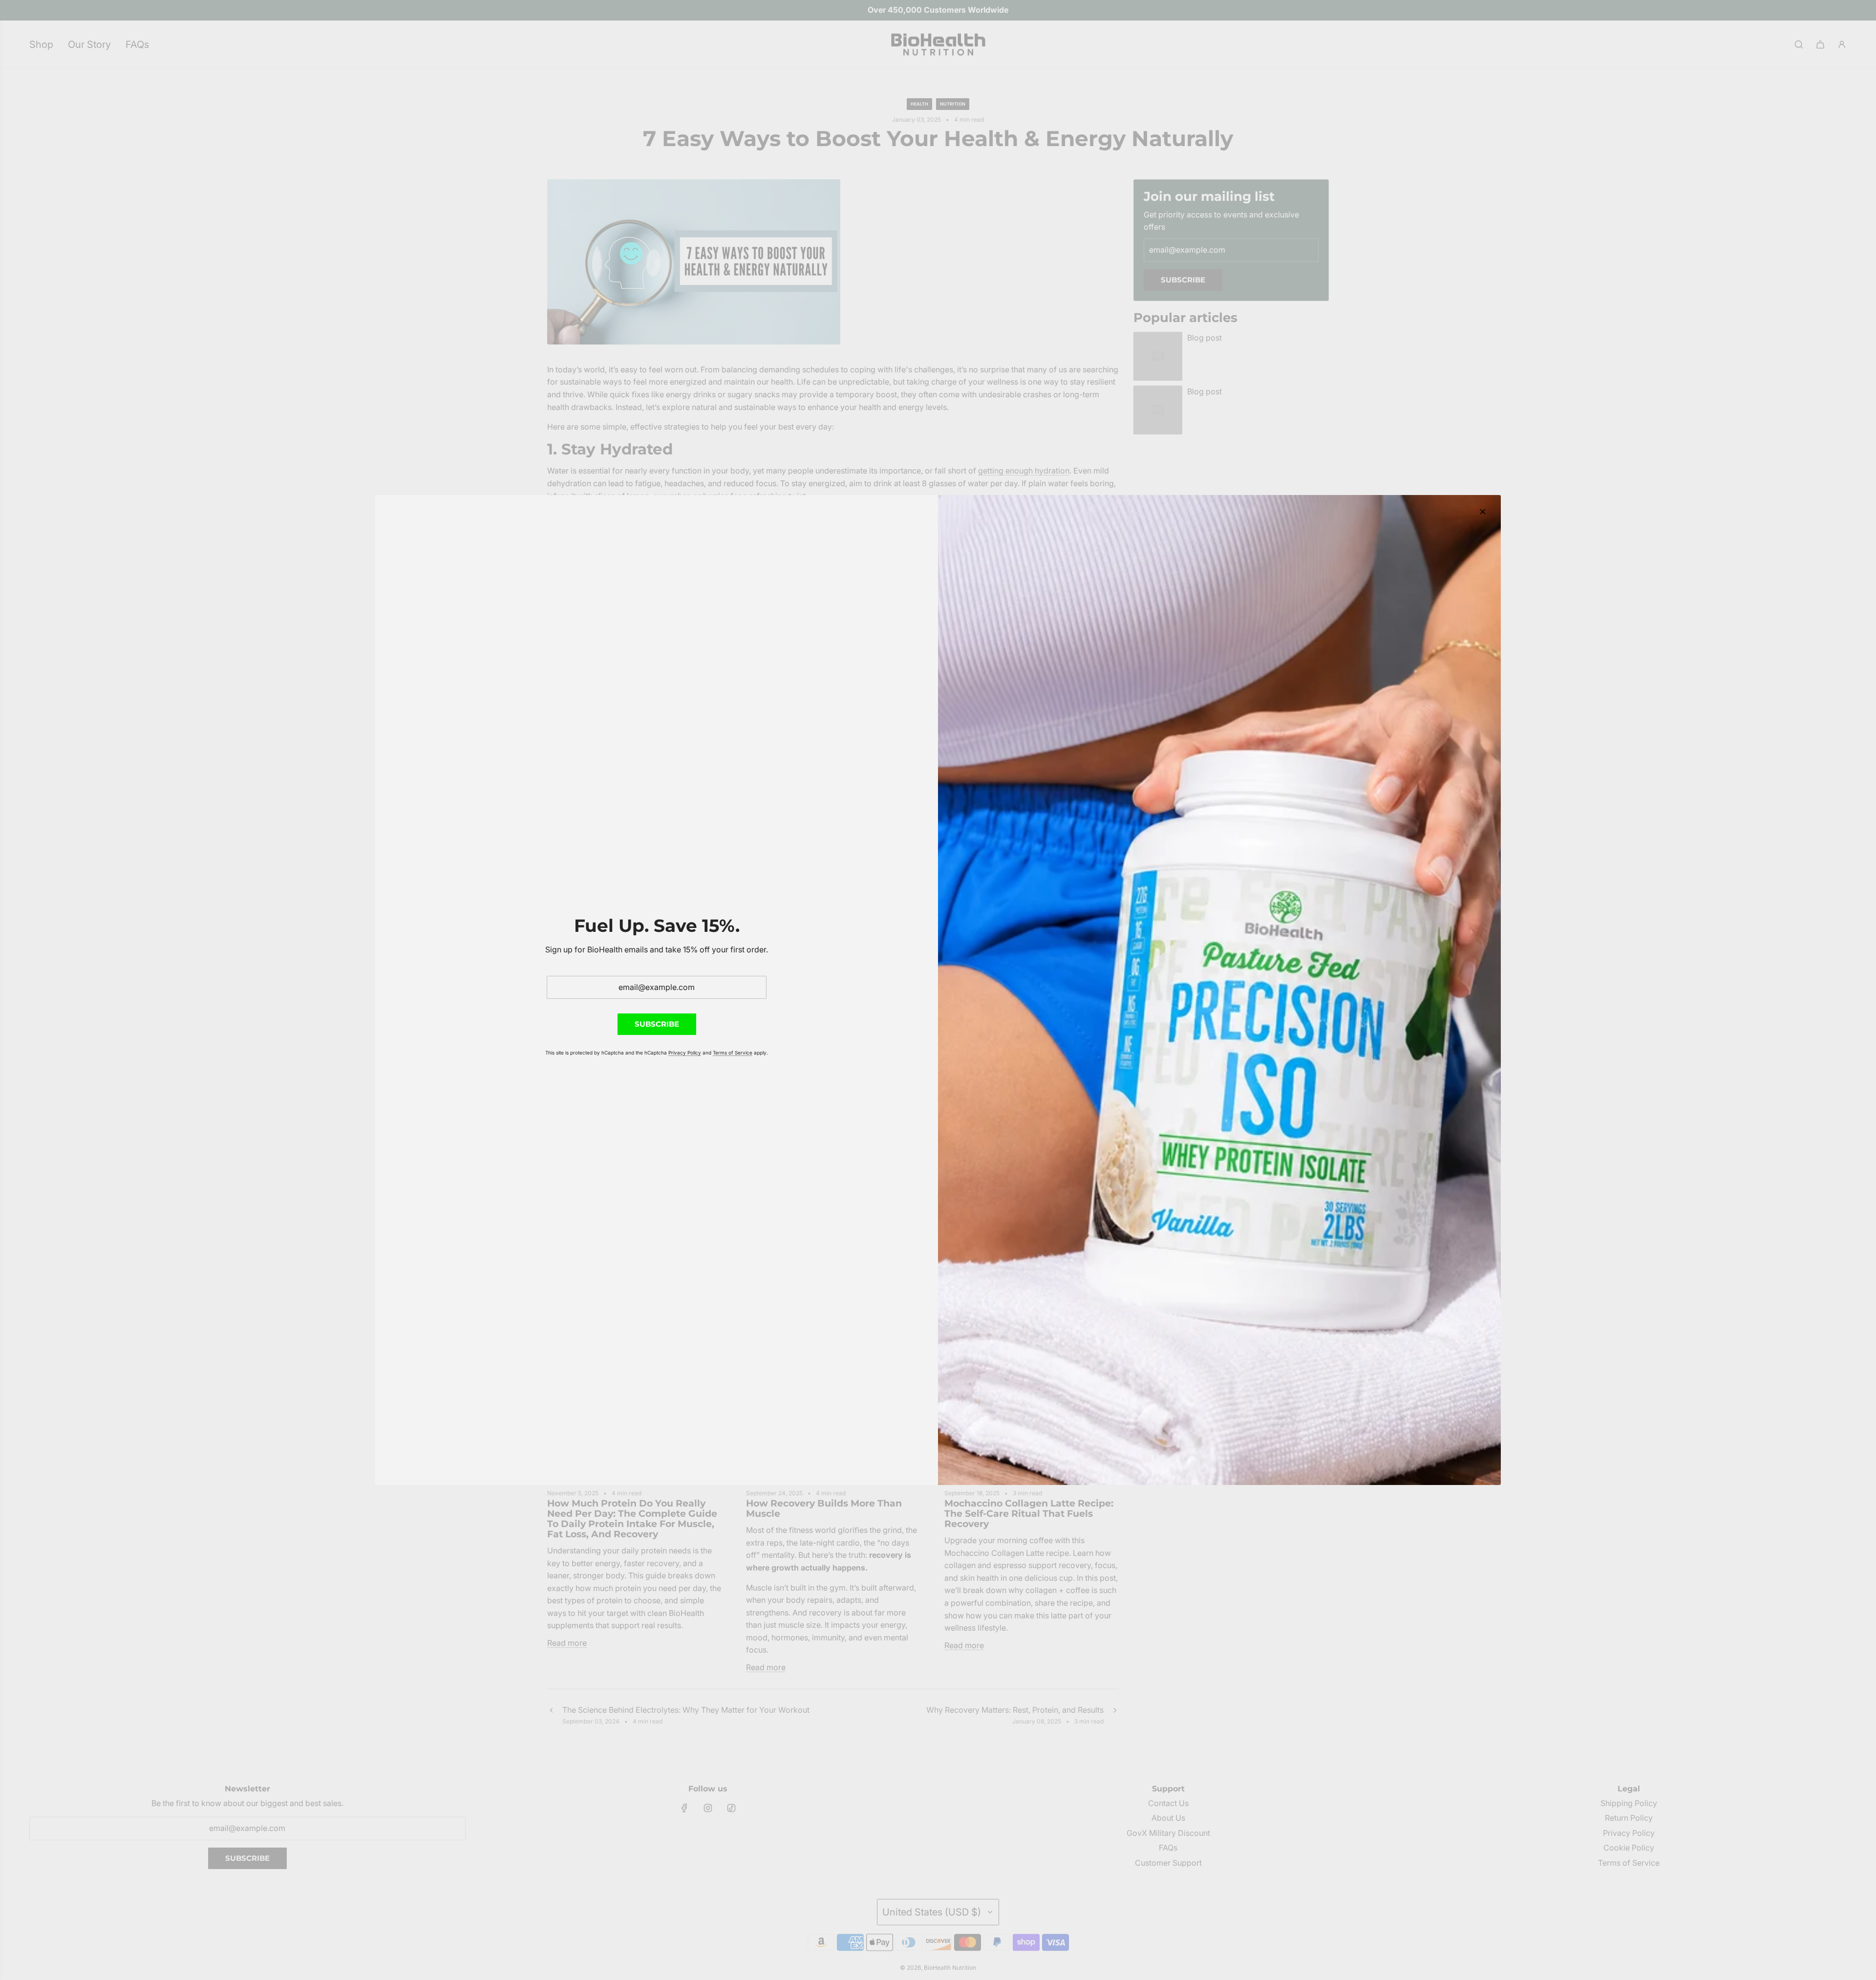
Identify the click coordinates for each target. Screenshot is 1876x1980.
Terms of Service (733, 1053)
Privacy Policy (685, 1053)
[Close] (1483, 512)
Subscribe (657, 1024)
